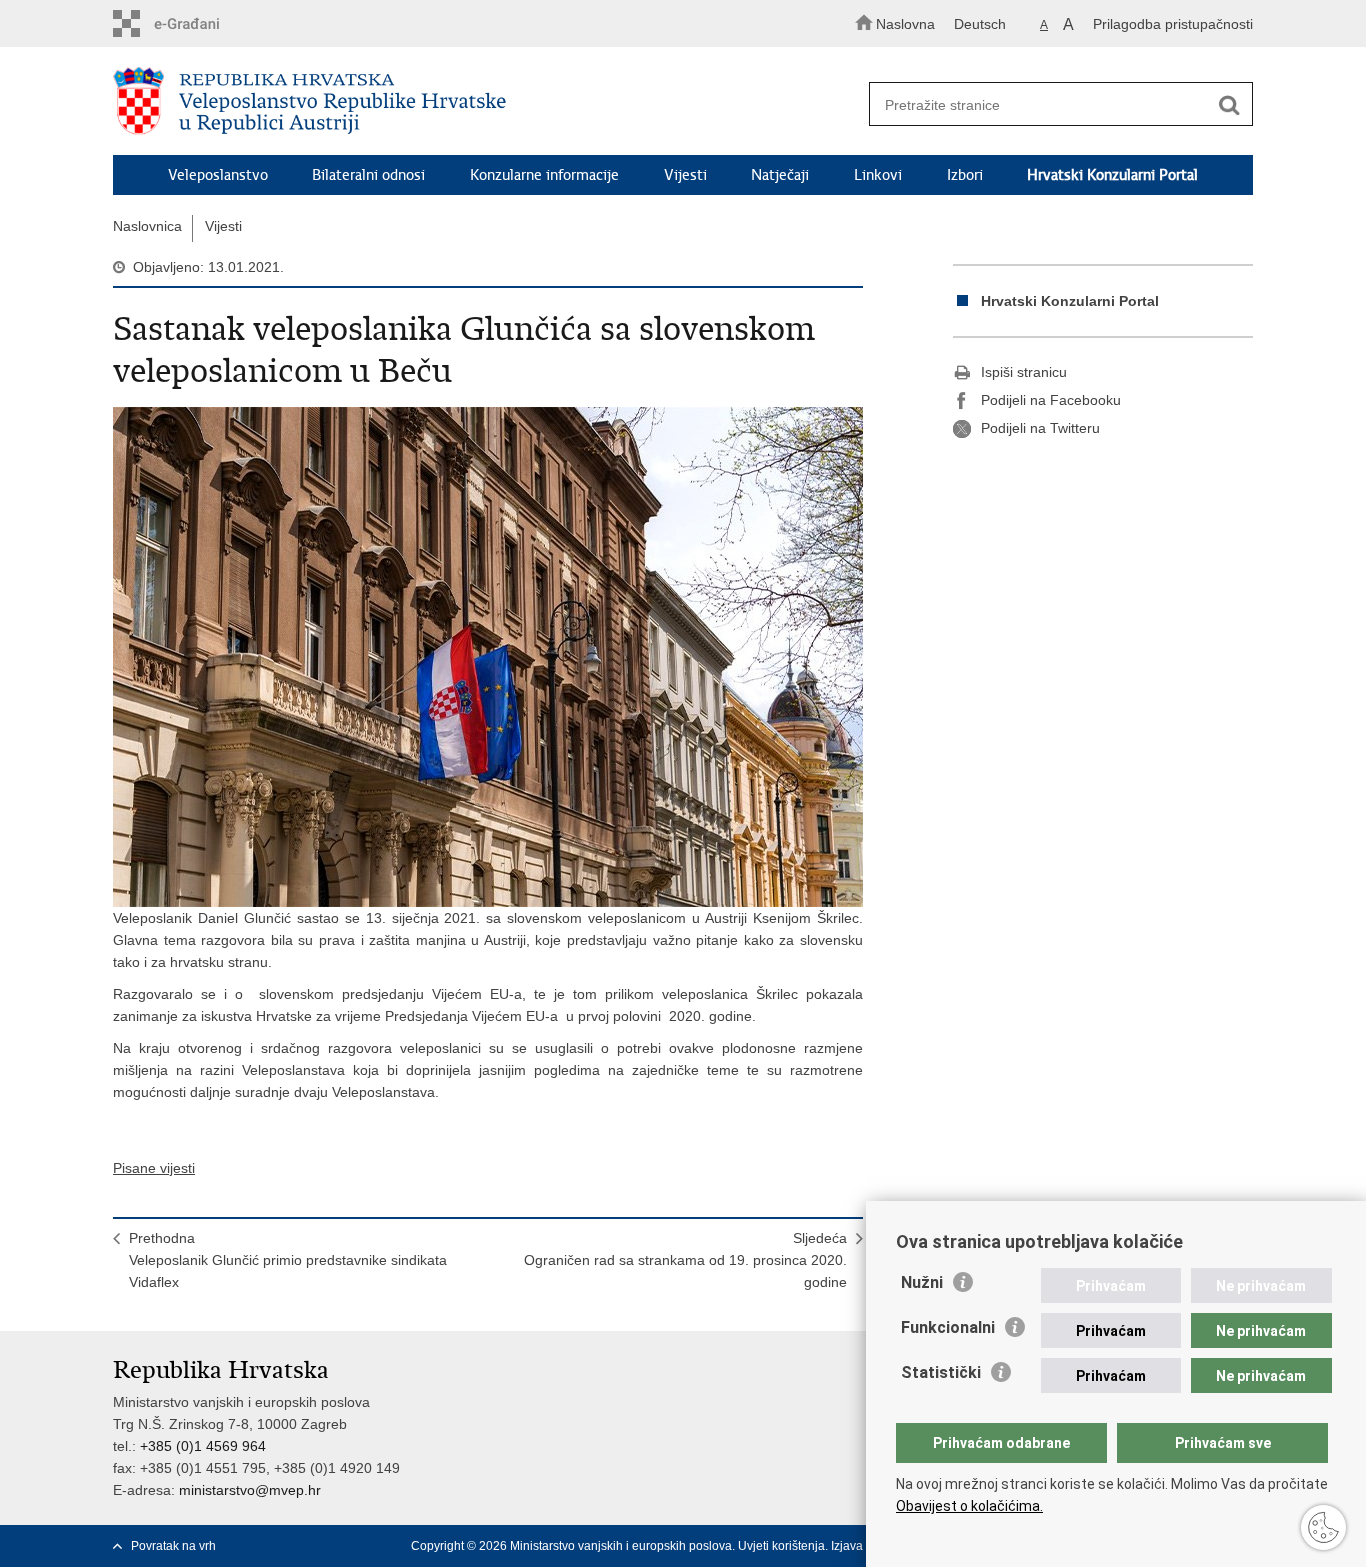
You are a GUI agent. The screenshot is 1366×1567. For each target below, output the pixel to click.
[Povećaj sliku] (488, 657)
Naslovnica (147, 226)
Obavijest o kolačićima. (969, 1506)
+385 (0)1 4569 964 (203, 1446)
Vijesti (685, 175)
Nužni (922, 1282)
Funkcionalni (948, 1327)
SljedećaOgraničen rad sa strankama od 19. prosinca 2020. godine (685, 1260)
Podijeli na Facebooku (1051, 400)
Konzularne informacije (544, 175)
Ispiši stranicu (1024, 372)
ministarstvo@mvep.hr (250, 1490)
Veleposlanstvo (218, 175)
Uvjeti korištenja (781, 1546)
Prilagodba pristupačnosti (1173, 24)
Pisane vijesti (154, 1168)
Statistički (941, 1372)
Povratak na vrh (173, 1546)
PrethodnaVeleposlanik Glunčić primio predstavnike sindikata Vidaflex (288, 1260)
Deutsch (980, 24)
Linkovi (878, 175)
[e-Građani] (198, 23)
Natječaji (780, 175)
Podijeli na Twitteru (1040, 428)
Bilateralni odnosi (368, 175)
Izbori (965, 175)
